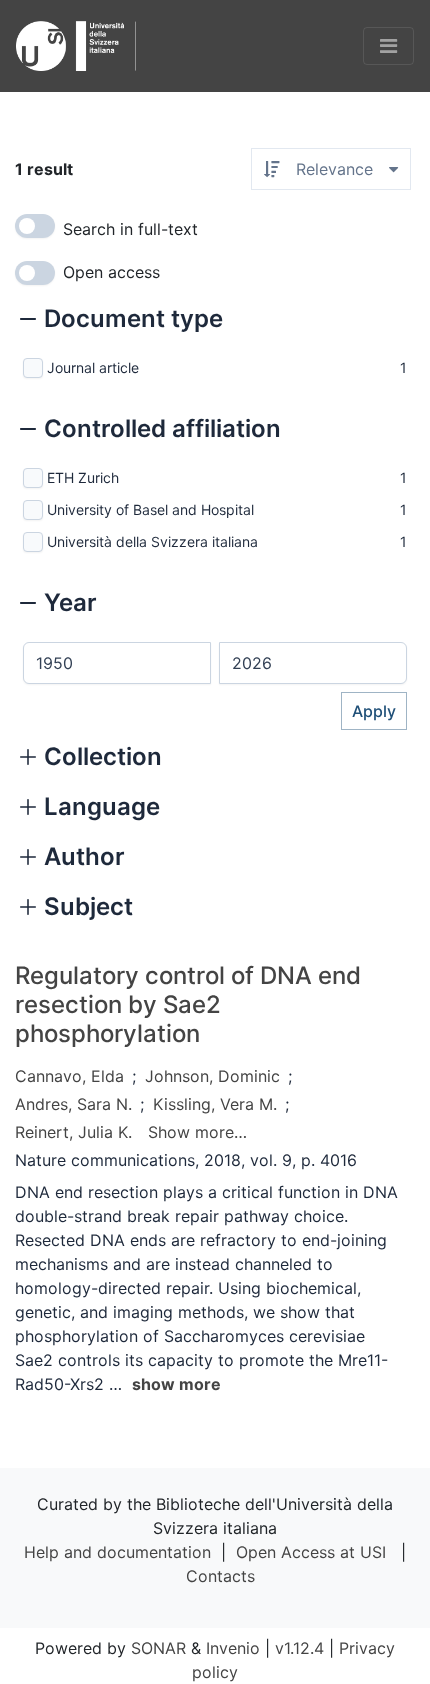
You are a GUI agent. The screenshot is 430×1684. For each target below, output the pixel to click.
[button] (121, 321)
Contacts (220, 1576)
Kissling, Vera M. (215, 1104)
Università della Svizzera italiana (152, 541)
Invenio (233, 1648)
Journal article (93, 367)
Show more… (197, 1132)
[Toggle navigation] (388, 46)
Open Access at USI (311, 1552)
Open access (111, 272)
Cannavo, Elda (69, 1076)
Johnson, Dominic (212, 1076)
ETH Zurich (83, 477)
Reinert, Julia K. (73, 1132)
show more (176, 1384)
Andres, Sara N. (73, 1104)
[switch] (35, 226)
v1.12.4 (299, 1648)
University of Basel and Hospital (150, 509)
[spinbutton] (117, 663)
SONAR (158, 1648)
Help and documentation (117, 1552)
